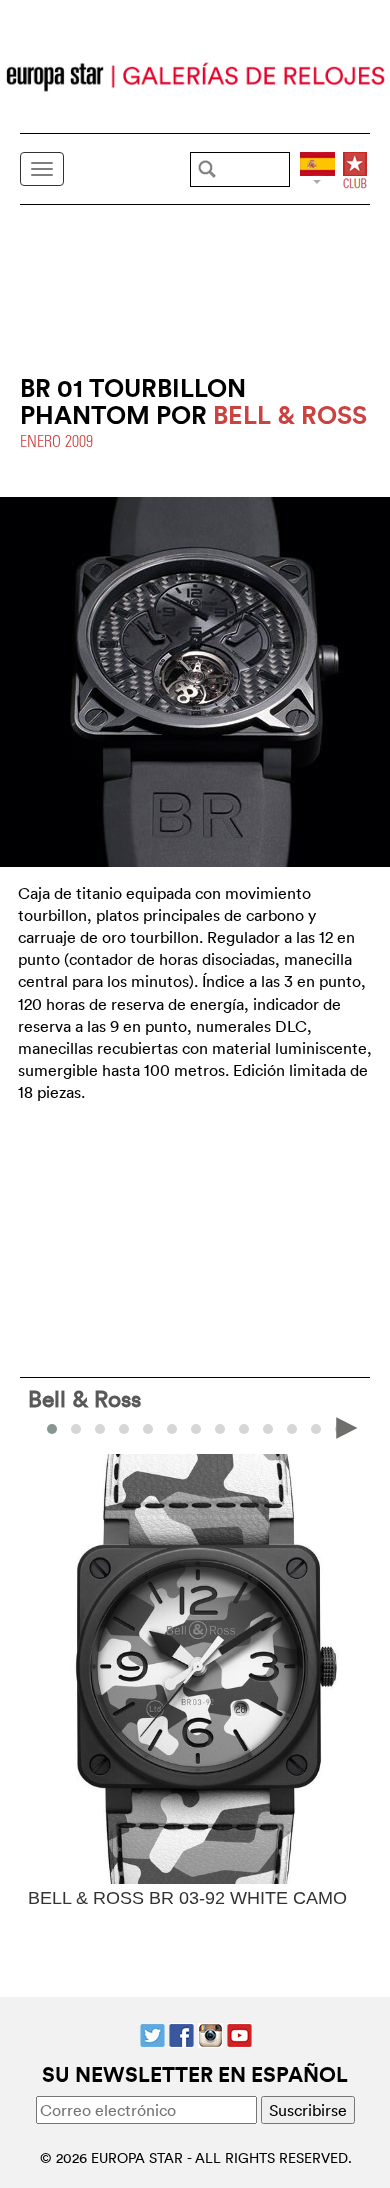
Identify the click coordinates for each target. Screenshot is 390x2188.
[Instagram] (210, 2033)
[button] (76, 1429)
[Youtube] (239, 2033)
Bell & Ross (84, 1398)
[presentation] (44, 1427)
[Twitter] (152, 2033)
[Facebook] (181, 2033)
